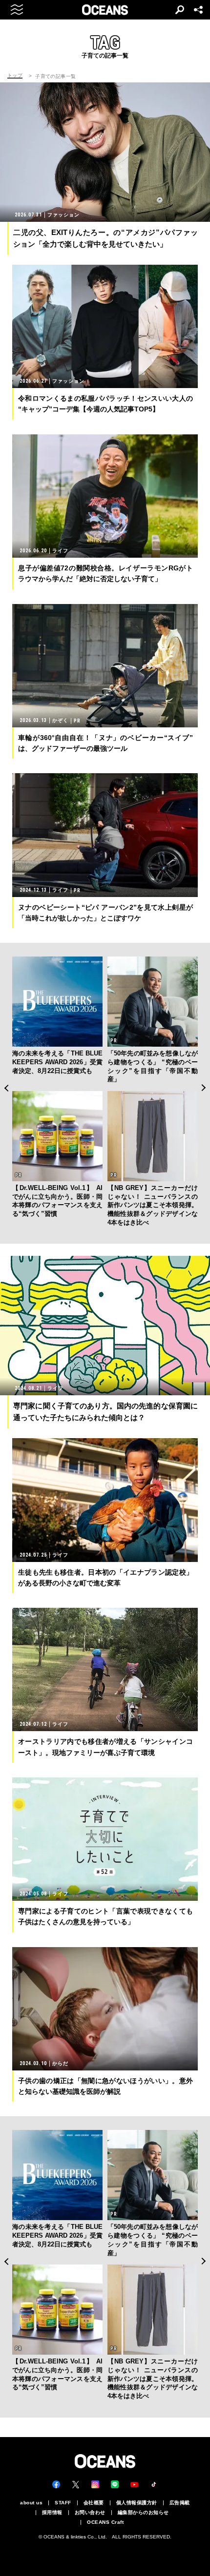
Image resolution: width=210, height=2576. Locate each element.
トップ (15, 76)
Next (204, 1088)
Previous (6, 1088)
